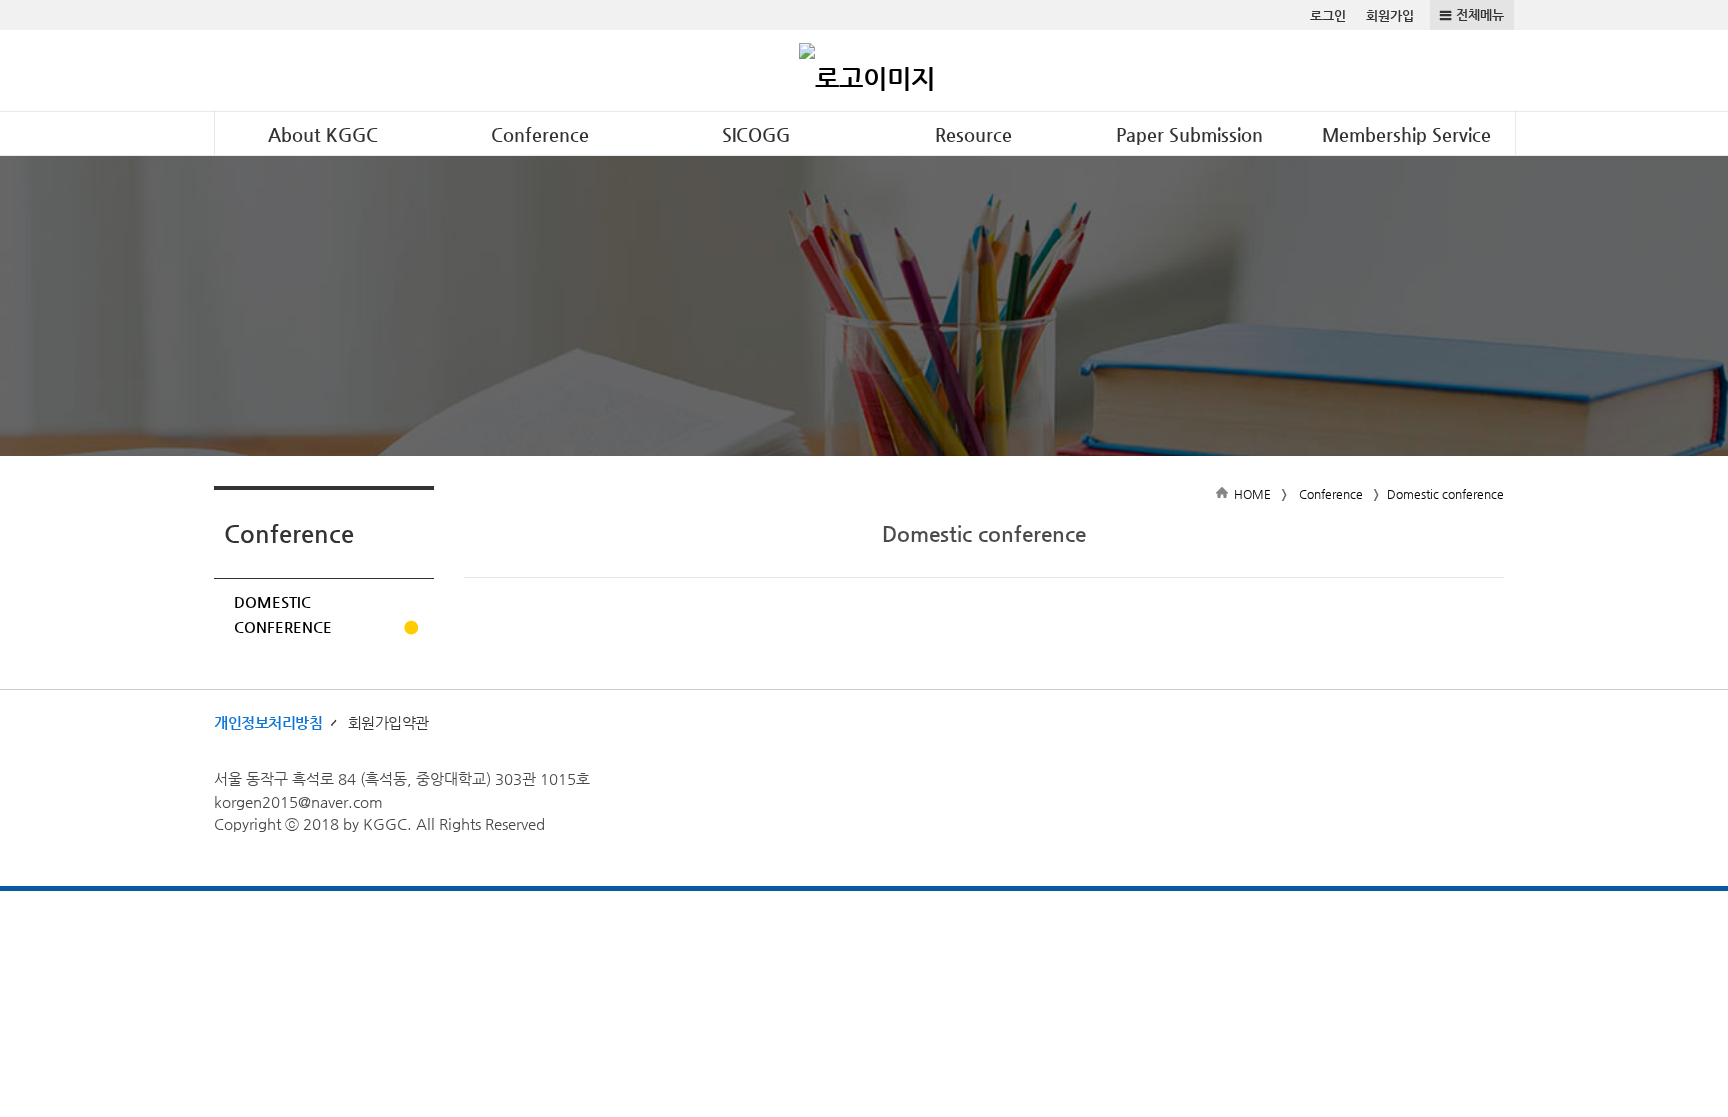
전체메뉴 (1480, 14)
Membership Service (1406, 135)
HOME (1252, 494)
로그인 (1328, 15)
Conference (540, 135)
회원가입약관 (388, 722)
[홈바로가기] (867, 70)
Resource (973, 135)
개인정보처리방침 (268, 722)
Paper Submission (1189, 135)
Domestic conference (283, 614)
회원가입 (1390, 15)
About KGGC (323, 135)
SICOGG (756, 135)
